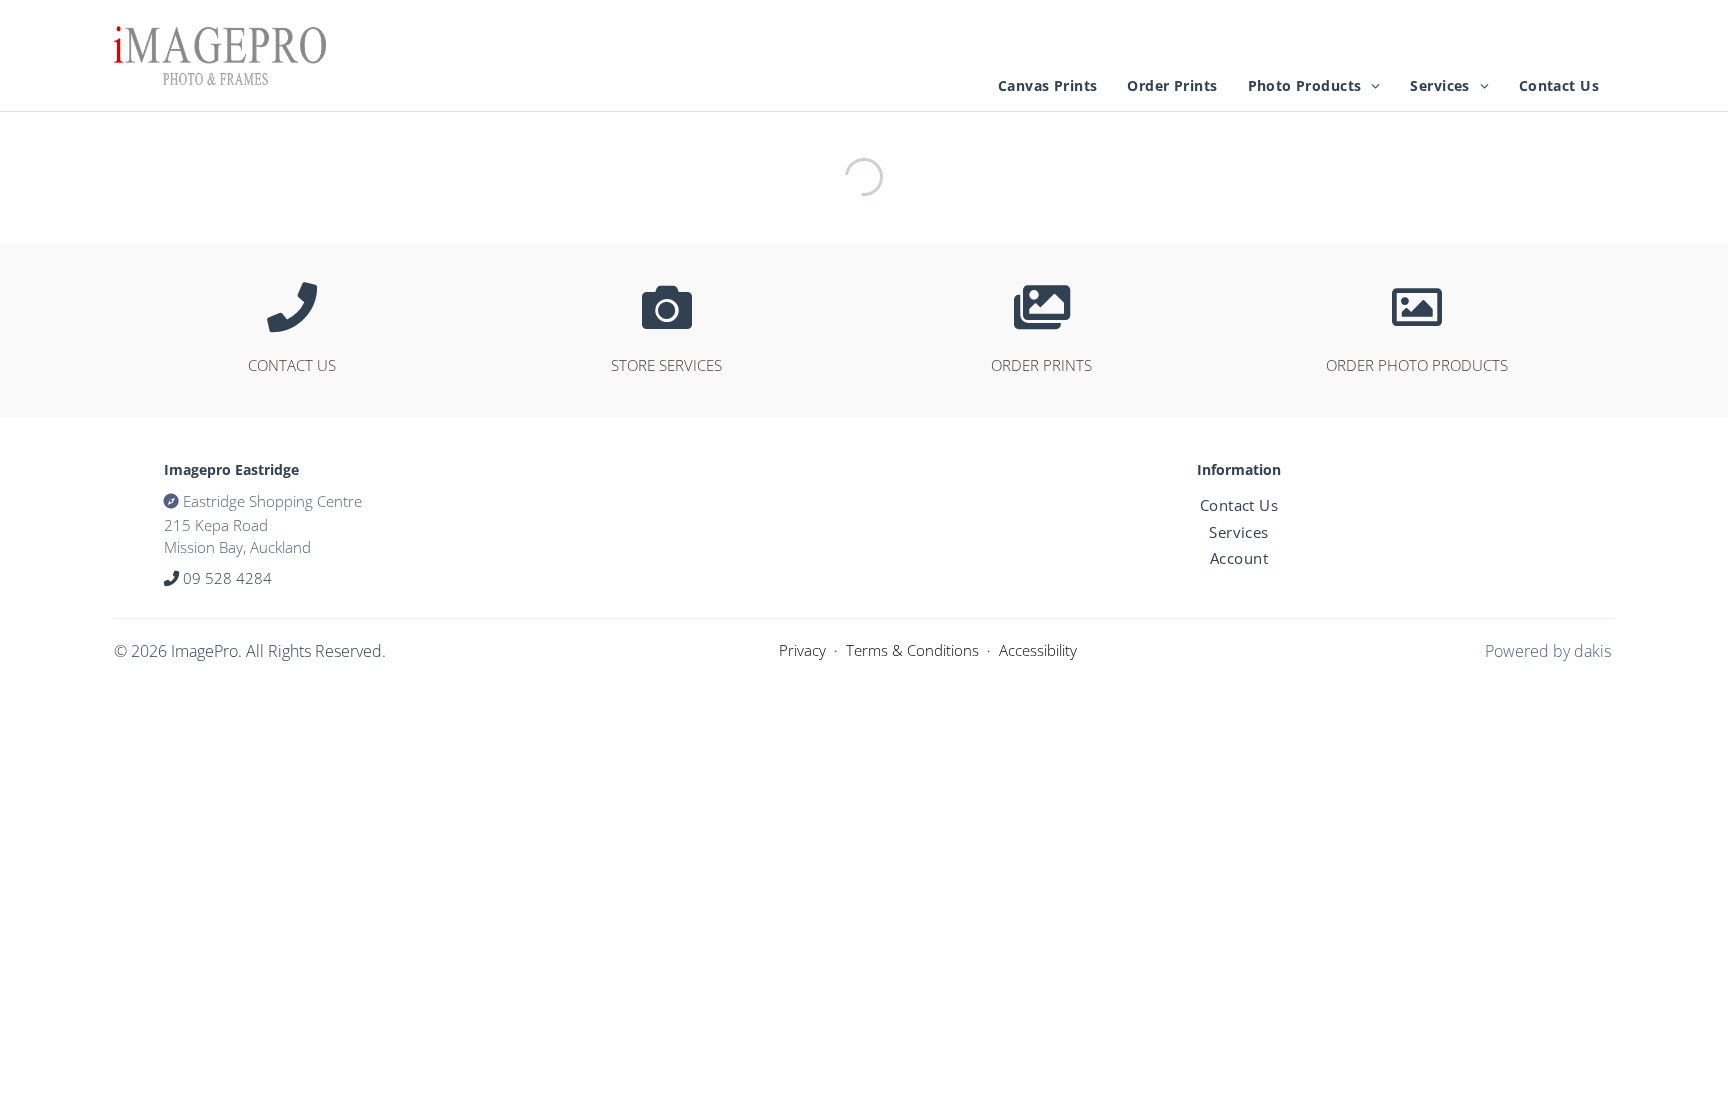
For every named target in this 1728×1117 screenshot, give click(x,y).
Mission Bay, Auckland (237, 547)
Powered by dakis (1548, 651)
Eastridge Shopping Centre (272, 501)
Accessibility (1038, 650)
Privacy (802, 650)
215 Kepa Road (216, 525)
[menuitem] (1047, 85)
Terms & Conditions (912, 650)
